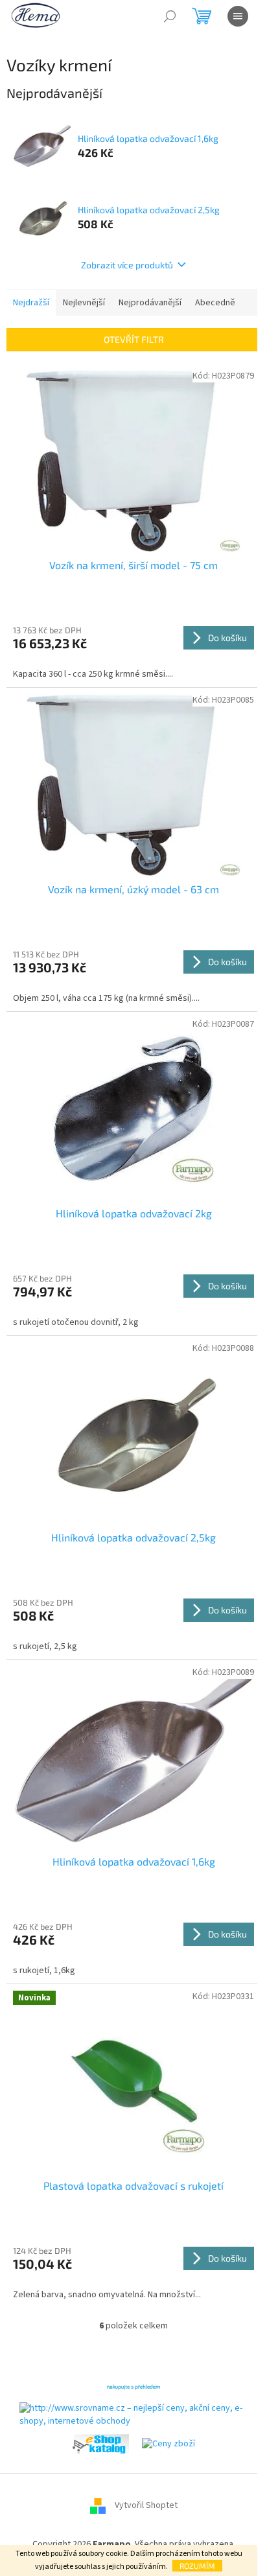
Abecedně (215, 303)
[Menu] (238, 16)
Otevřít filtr (134, 339)
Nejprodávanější (150, 303)
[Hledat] (170, 16)
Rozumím (197, 2566)
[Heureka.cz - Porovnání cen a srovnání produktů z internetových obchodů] (133, 2386)
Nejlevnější (84, 303)
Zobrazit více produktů (127, 265)
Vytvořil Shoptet (146, 2506)
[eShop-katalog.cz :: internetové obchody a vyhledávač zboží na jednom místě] (100, 2444)
